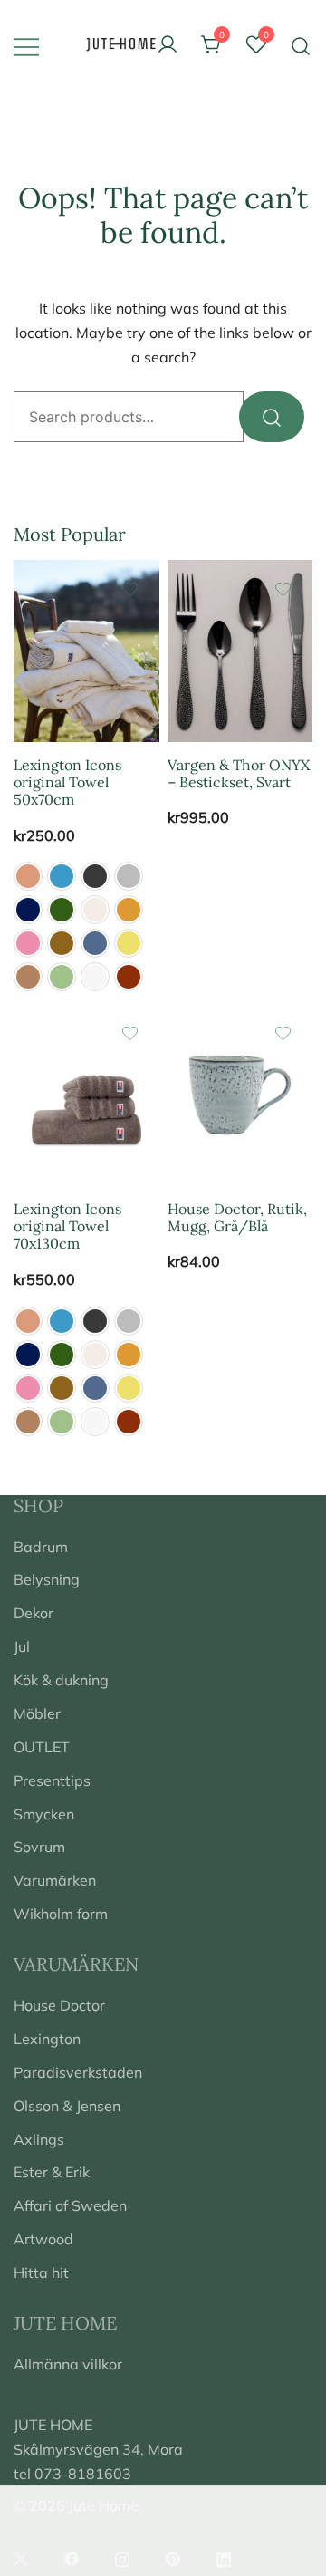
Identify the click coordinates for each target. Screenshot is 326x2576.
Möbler (37, 1713)
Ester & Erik (52, 2172)
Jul (22, 1646)
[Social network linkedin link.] (224, 2557)
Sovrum (39, 1847)
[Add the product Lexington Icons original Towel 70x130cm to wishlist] (130, 1033)
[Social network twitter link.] (21, 2557)
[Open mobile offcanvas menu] (26, 46)
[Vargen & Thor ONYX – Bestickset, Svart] (240, 651)
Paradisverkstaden (78, 2072)
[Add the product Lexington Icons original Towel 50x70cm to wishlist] (130, 589)
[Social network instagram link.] (122, 2557)
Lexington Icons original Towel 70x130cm (67, 1226)
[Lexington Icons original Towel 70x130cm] (86, 1095)
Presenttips (52, 1780)
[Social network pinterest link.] (173, 2557)
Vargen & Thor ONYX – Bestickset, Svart (239, 773)
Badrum (41, 1547)
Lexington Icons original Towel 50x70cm (67, 782)
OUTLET (42, 1747)
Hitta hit (41, 2272)
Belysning (47, 1579)
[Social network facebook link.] (72, 2557)
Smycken (44, 1814)
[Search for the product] (272, 417)
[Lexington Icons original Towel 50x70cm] (86, 651)
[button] (28, 876)
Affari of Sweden (70, 2205)
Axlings (39, 2139)
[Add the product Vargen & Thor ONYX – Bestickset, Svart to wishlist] (283, 589)
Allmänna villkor (68, 2364)
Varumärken (55, 1880)
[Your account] (168, 45)
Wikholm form (61, 1914)
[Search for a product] (301, 45)
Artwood (43, 2239)
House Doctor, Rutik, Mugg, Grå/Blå (237, 1217)
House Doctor (59, 2005)
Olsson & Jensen (67, 2106)
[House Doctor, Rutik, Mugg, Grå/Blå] (240, 1095)
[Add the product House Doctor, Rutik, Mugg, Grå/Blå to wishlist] (283, 1033)
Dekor (34, 1613)
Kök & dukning (61, 1680)
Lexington (47, 2039)
